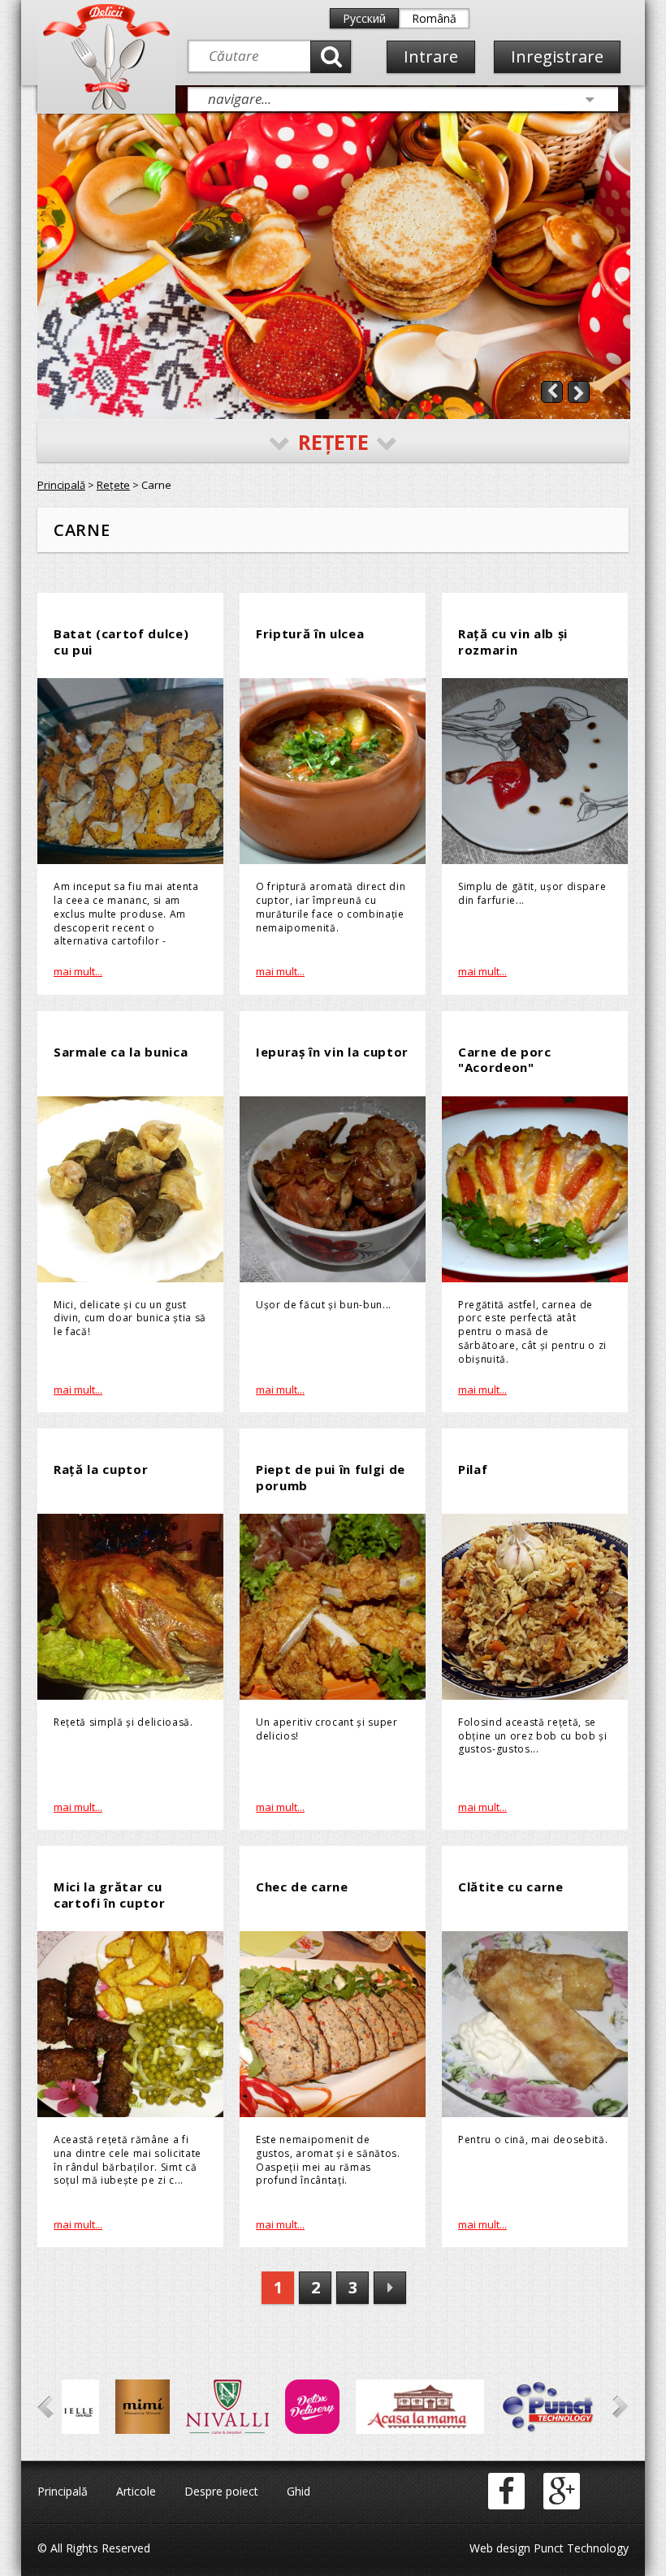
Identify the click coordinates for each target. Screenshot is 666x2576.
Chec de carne (302, 1887)
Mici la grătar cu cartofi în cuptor (109, 1895)
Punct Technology (580, 2548)
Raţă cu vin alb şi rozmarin (513, 642)
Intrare (431, 56)
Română (434, 18)
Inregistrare (557, 56)
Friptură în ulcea (310, 633)
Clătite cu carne (511, 1887)
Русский (364, 18)
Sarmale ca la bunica (121, 1052)
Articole (136, 2491)
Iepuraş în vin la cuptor (332, 1052)
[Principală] (106, 106)
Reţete (113, 485)
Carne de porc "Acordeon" (505, 1060)
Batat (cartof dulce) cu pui (121, 642)
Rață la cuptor (101, 1469)
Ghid (298, 2491)
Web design (500, 2548)
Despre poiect (221, 2491)
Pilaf (473, 1469)
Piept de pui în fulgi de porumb (331, 1477)
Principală (61, 485)
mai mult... (78, 971)
